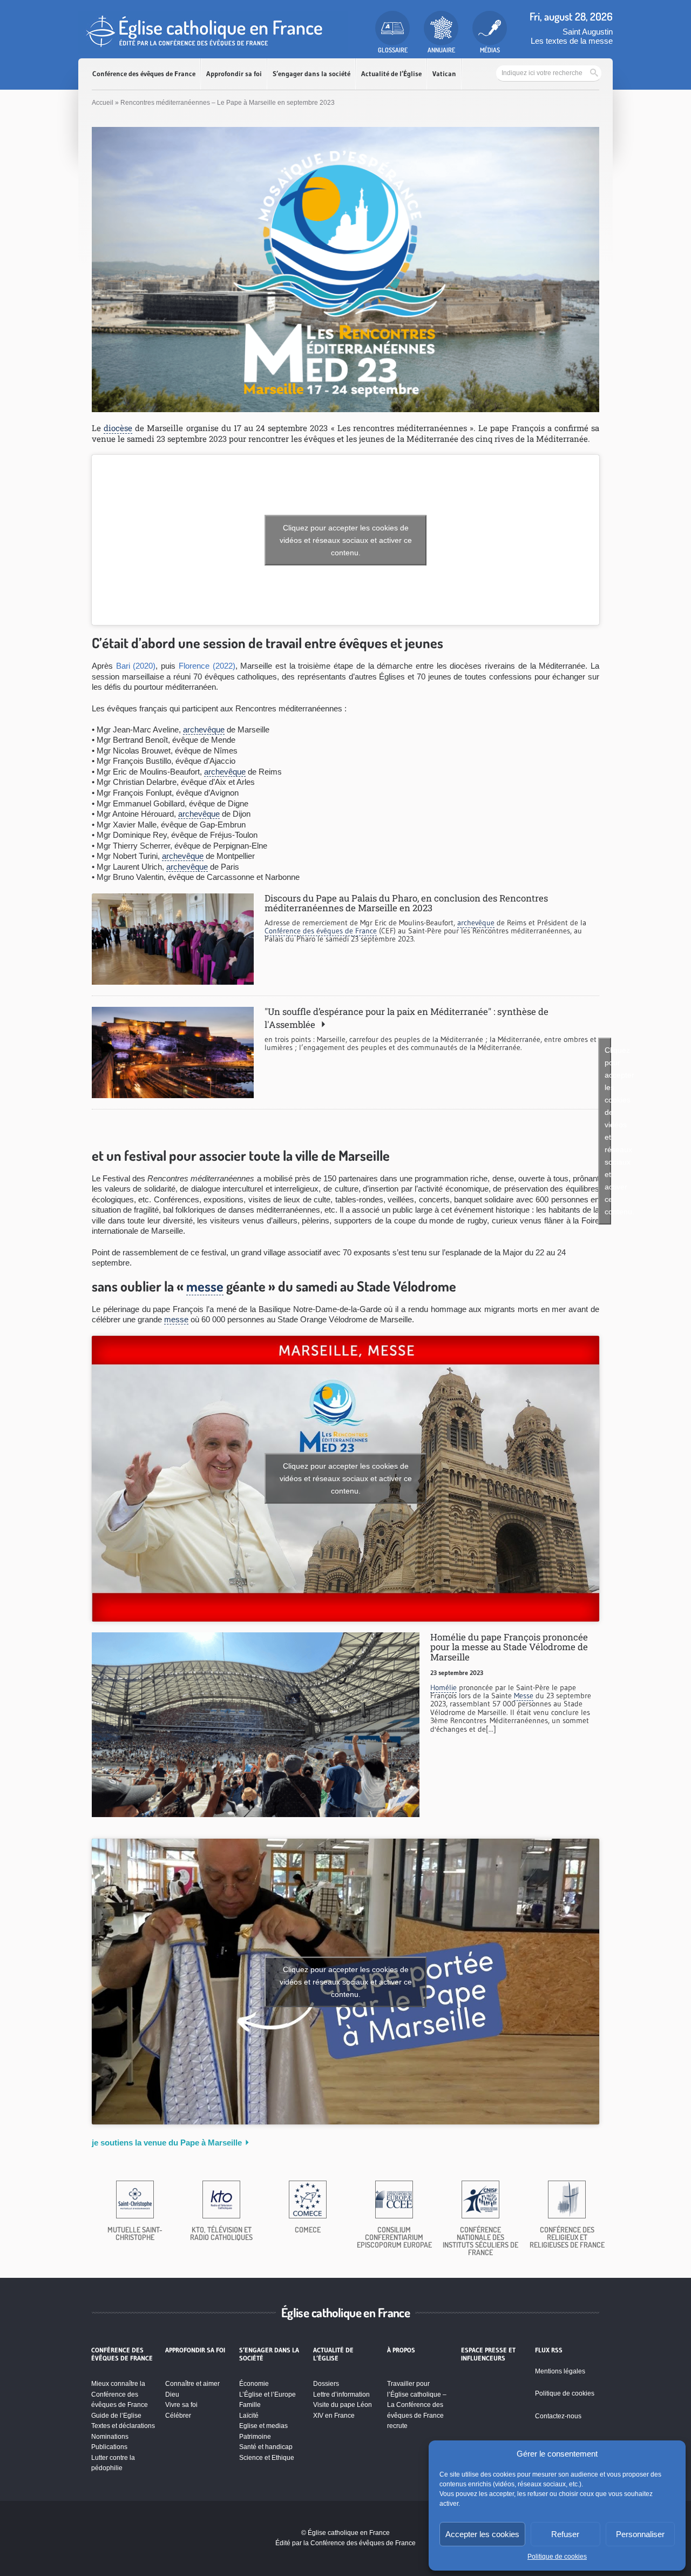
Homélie (443, 1687)
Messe (524, 1696)
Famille (250, 2405)
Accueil (103, 103)
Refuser (565, 2534)
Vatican (444, 74)
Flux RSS (549, 2350)
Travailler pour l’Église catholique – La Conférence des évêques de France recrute (417, 2405)
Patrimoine (255, 2437)
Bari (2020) (136, 666)
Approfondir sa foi (234, 74)
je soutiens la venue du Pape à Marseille (167, 2143)
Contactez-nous (558, 2416)
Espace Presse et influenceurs (488, 2354)
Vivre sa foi (181, 2405)
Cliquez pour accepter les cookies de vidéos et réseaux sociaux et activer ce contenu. (346, 540)
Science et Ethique (267, 2458)
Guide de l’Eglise (116, 2416)
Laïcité (249, 2416)
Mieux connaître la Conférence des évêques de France (120, 2394)
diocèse (118, 428)
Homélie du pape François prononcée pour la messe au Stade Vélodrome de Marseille (509, 1647)
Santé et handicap (266, 2447)
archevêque (204, 729)
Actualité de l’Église (391, 74)
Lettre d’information (341, 2395)
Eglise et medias (263, 2426)
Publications (109, 2447)
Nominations (110, 2437)
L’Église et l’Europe (267, 2395)
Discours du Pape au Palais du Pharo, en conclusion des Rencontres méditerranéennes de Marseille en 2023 (406, 903)
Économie (254, 2384)
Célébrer (178, 2416)
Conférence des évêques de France (144, 74)
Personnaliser (640, 2534)
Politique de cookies (557, 2557)
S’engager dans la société (311, 74)
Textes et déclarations (123, 2426)
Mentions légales (560, 2371)
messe (205, 1286)
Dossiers (326, 2384)
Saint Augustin (588, 32)
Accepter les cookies (482, 2534)
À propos (401, 2350)
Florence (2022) (207, 666)
